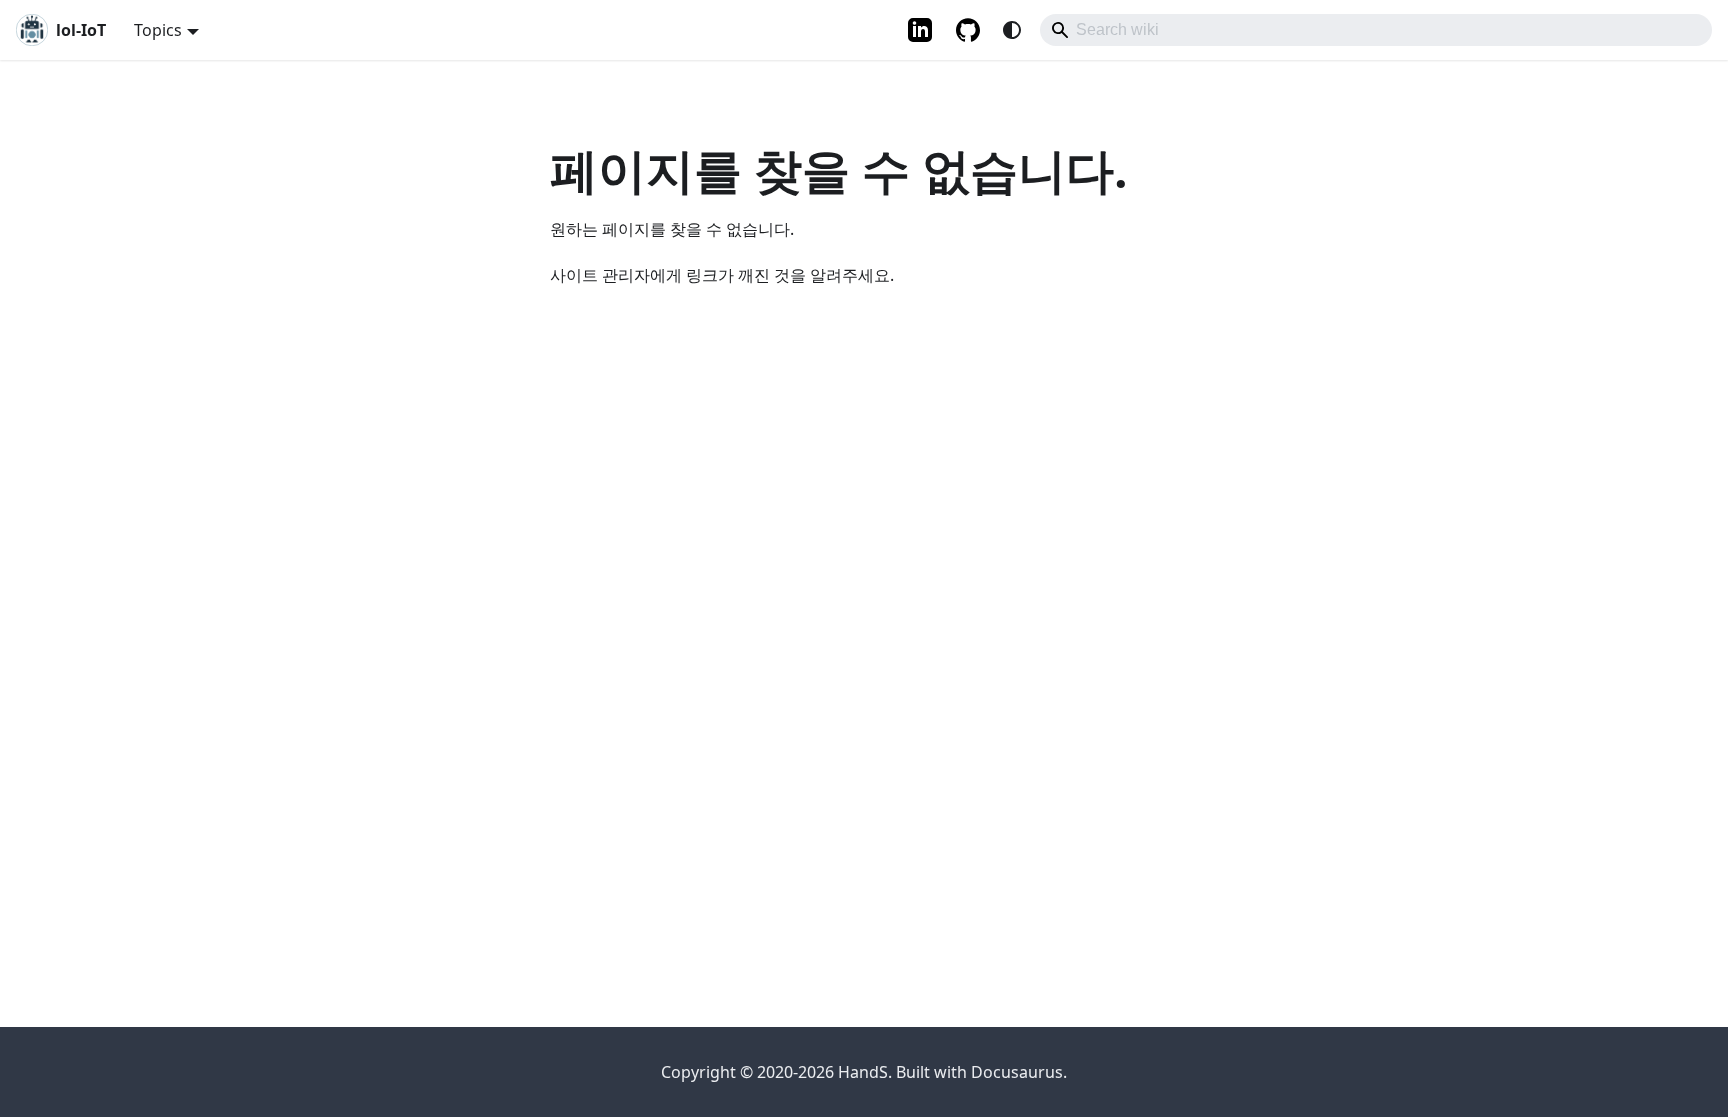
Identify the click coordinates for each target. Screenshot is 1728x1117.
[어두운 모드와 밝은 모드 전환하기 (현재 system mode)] (1012, 30)
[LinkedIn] (920, 30)
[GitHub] (970, 30)
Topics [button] (158, 30)
